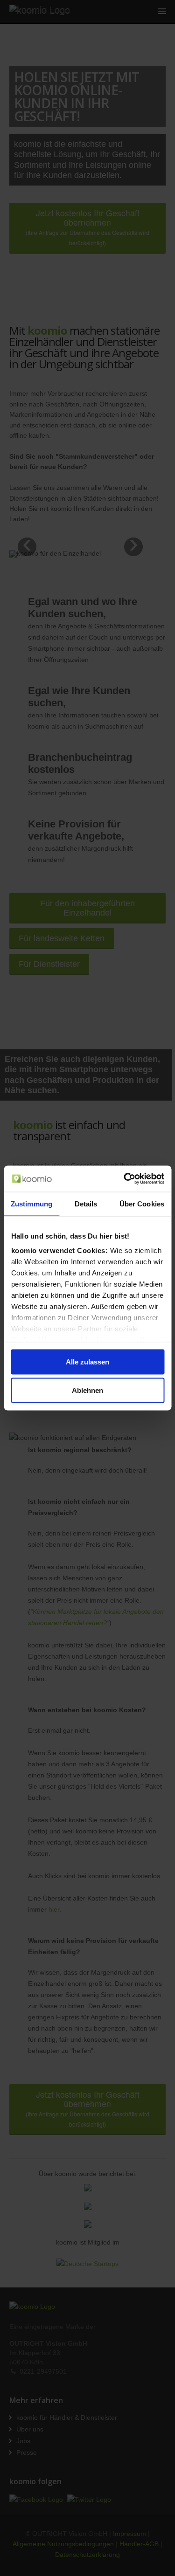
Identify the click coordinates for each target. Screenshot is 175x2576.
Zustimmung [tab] (31, 1203)
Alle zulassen (87, 1361)
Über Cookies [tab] (142, 1203)
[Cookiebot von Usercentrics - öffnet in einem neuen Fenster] (125, 1179)
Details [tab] (86, 1203)
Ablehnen (87, 1390)
